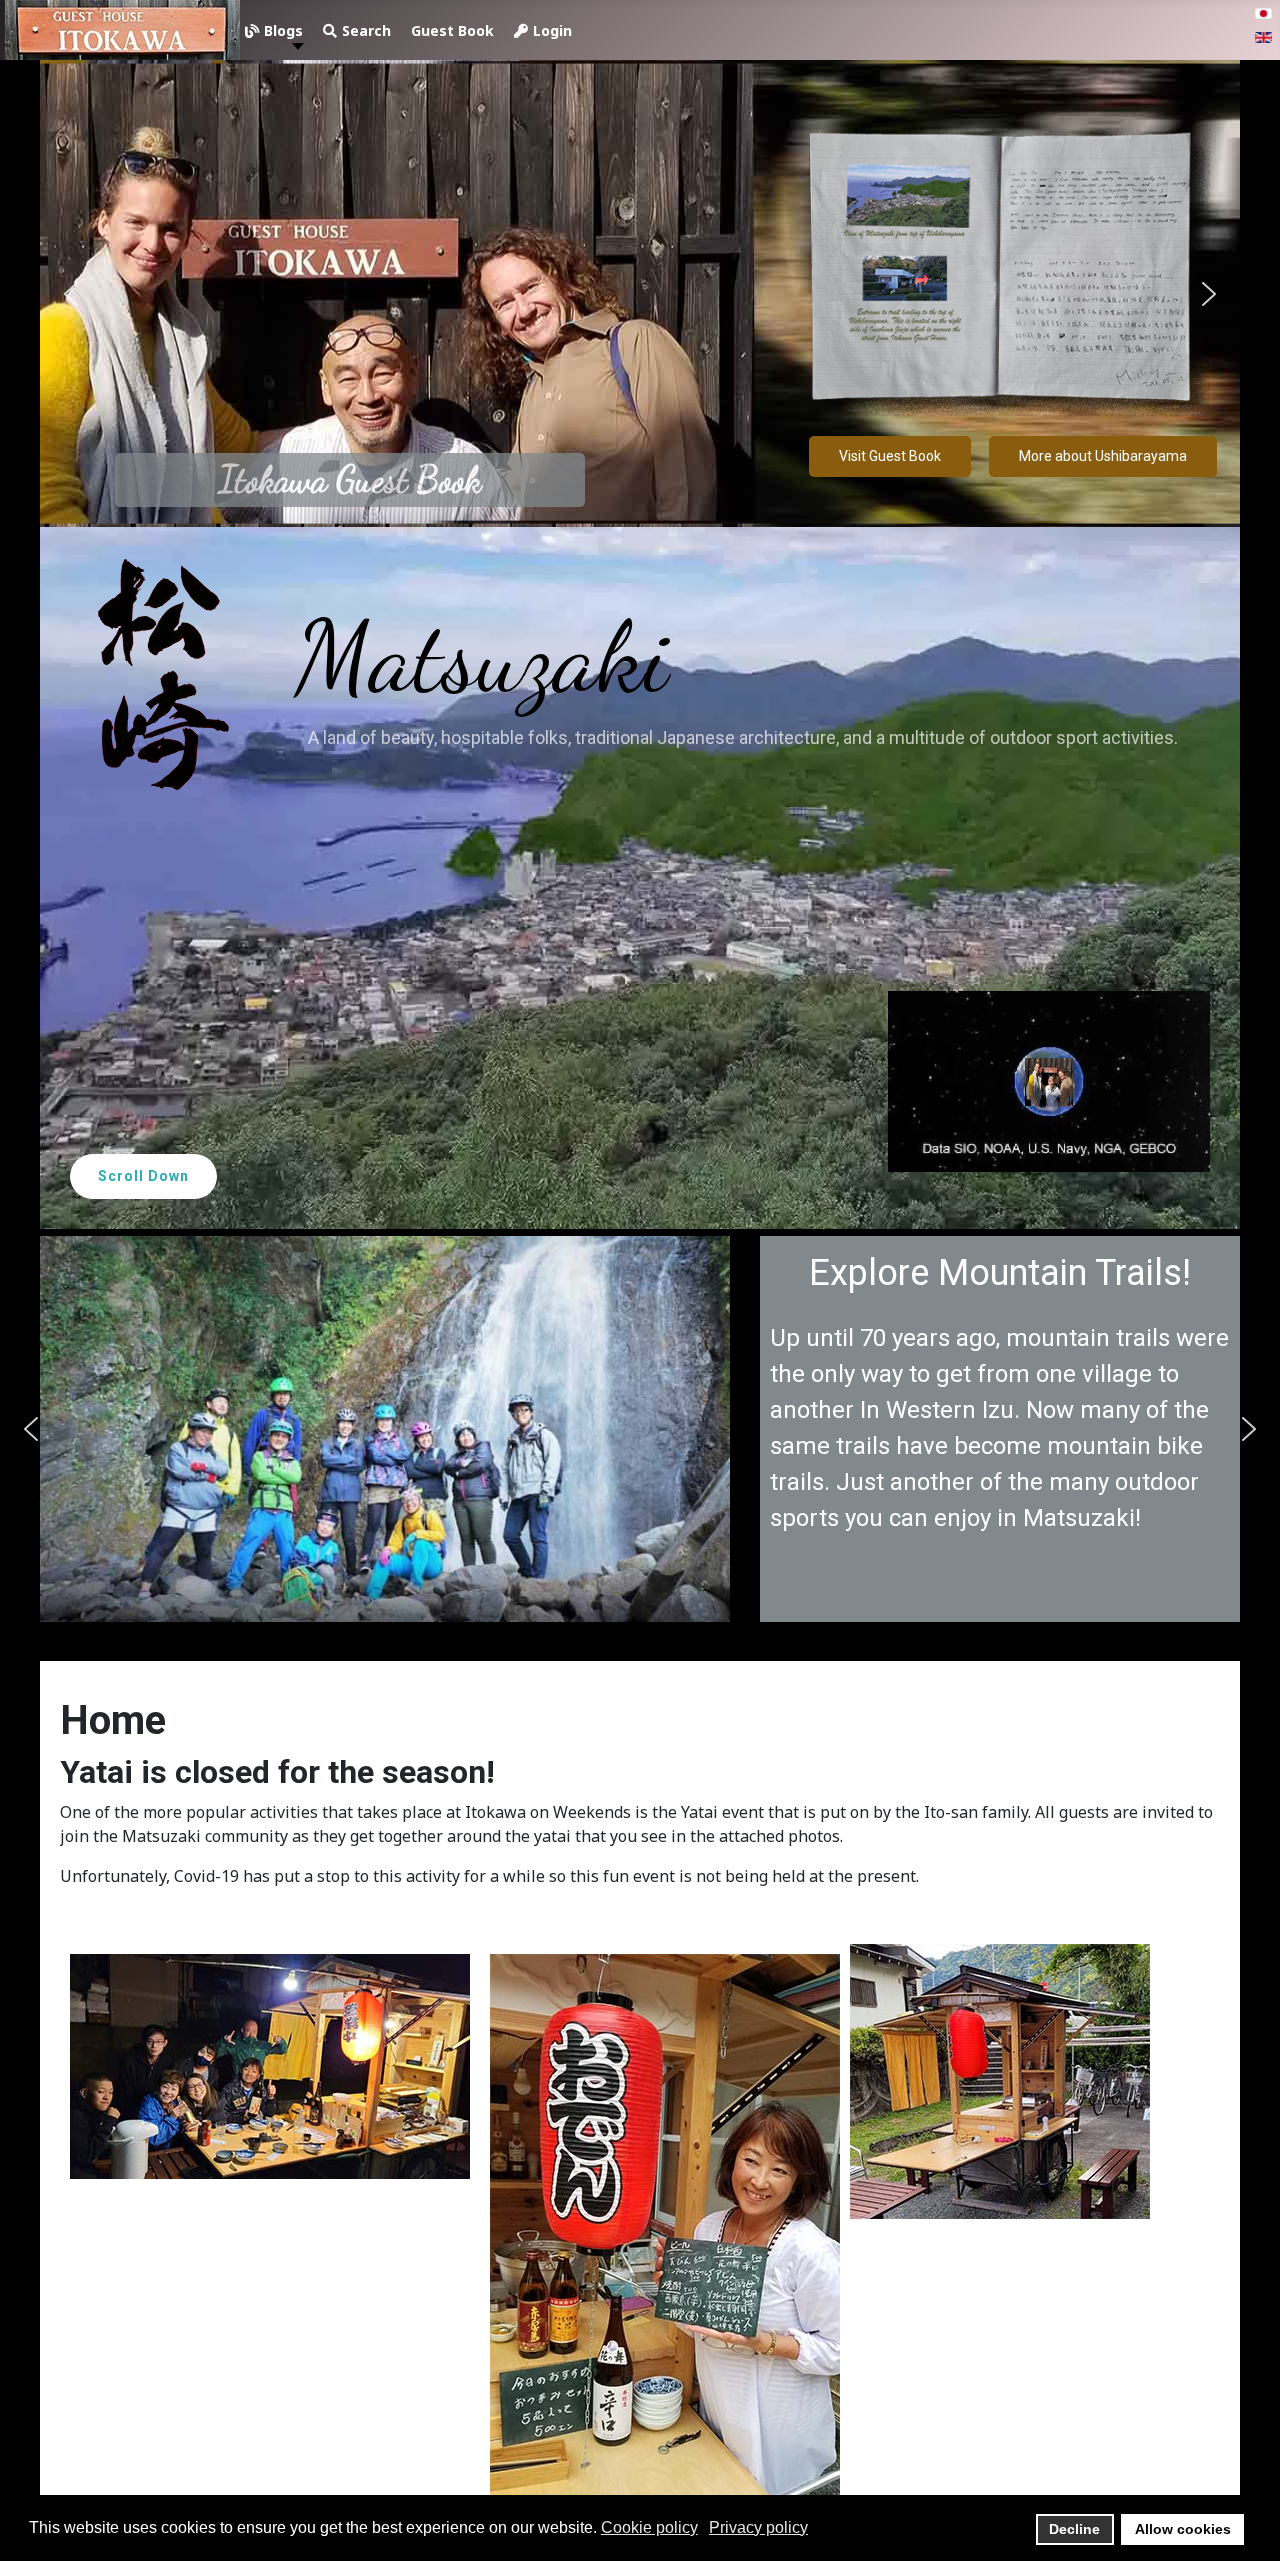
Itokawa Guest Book (350, 479)
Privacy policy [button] (758, 2527)
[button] (71, 294)
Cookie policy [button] (649, 2527)
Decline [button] (1074, 2529)
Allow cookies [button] (1183, 2529)
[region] (640, 844)
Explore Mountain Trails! (440, 1273)
